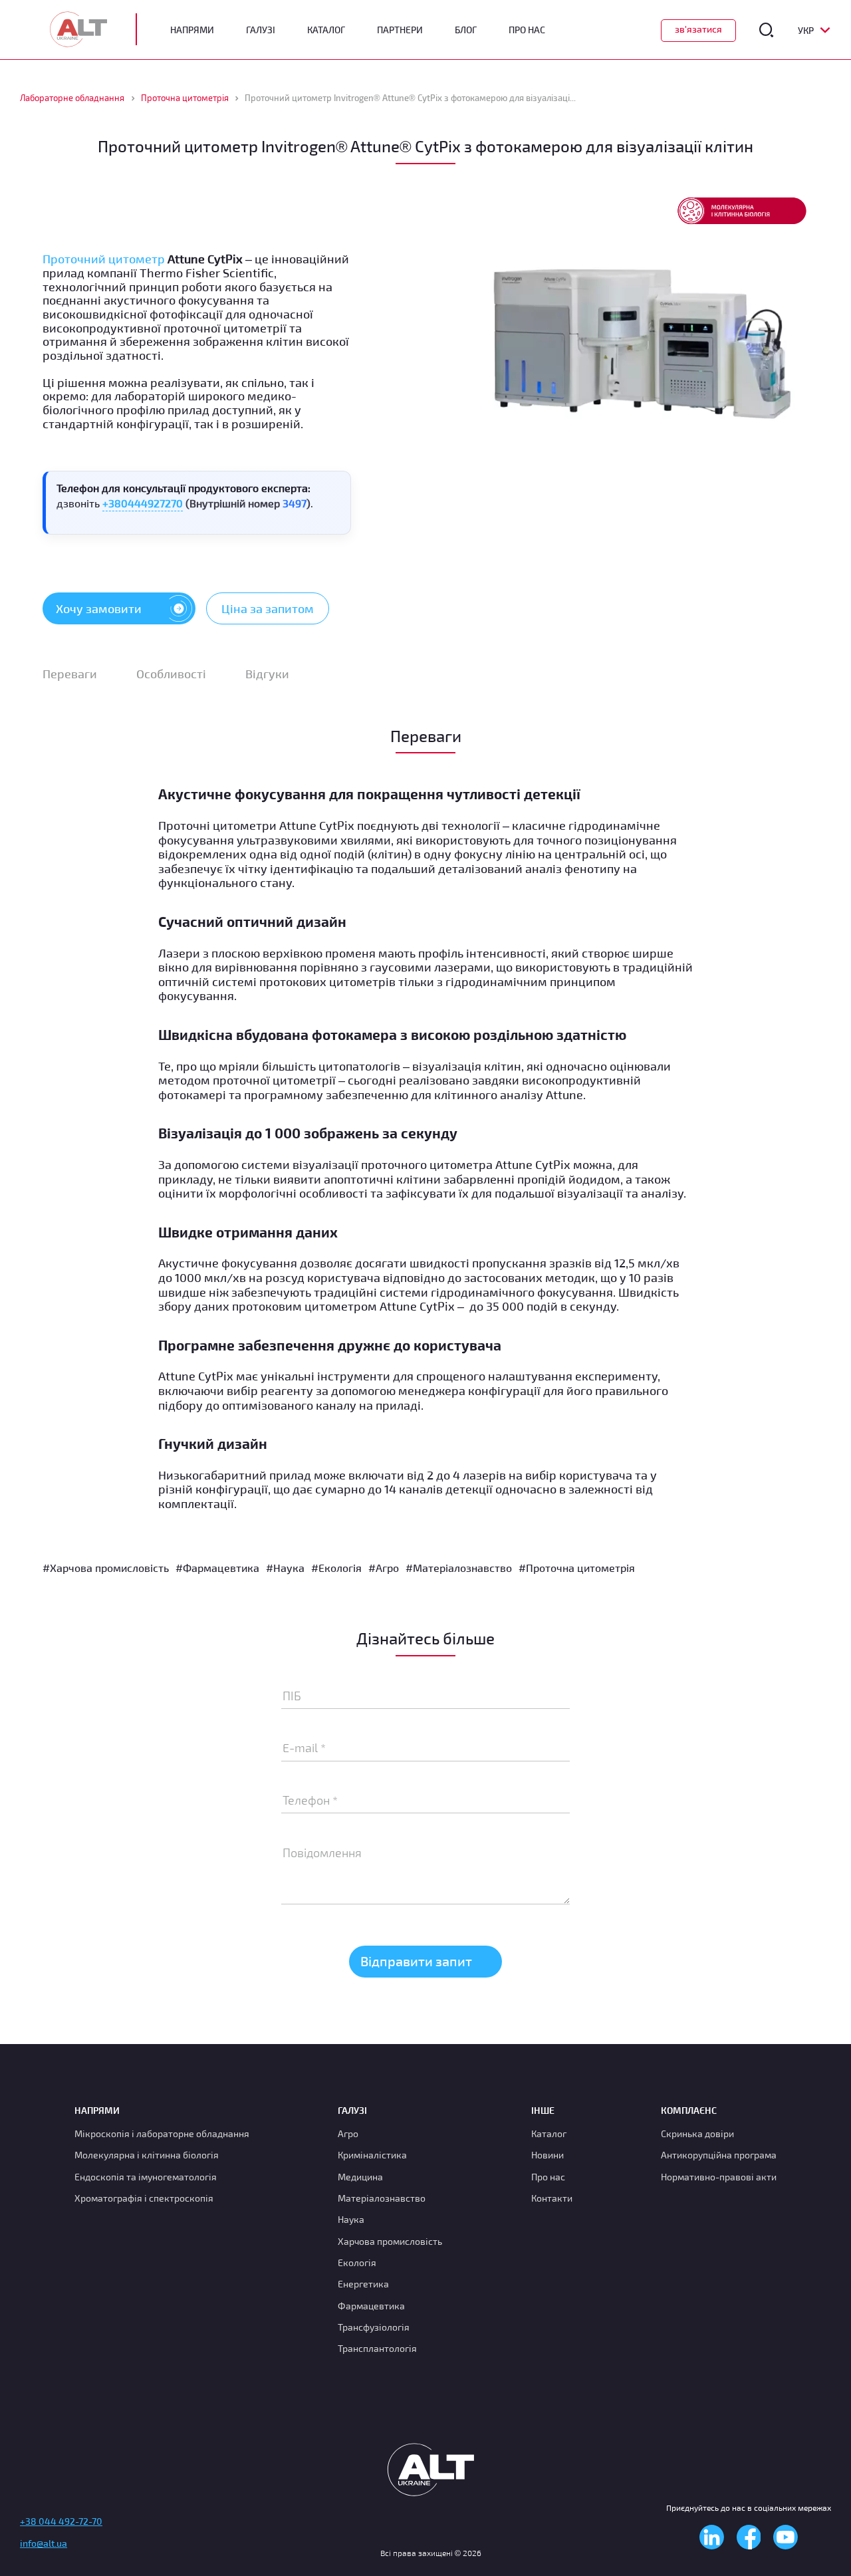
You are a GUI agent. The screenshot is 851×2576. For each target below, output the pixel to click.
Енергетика (363, 2284)
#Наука (285, 1568)
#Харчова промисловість (106, 1568)
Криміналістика (372, 2155)
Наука (351, 2219)
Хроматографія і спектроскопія (144, 2198)
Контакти (552, 2198)
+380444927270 (143, 503)
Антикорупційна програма (719, 2155)
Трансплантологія (377, 2348)
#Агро (384, 1568)
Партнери (400, 30)
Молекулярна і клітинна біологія (147, 2155)
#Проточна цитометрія (577, 1568)
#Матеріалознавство (459, 1568)
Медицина (360, 2177)
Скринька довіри (697, 2133)
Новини (547, 2155)
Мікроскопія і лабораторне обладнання (162, 2133)
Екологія (357, 2262)
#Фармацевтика (217, 1568)
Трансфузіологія (374, 2327)
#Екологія (336, 1568)
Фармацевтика (371, 2306)
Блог (466, 30)
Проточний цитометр (104, 259)
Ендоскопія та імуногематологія (146, 2177)
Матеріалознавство (382, 2198)
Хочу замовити (99, 608)
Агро (348, 2133)
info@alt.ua (44, 2543)
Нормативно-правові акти (719, 2177)
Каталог (326, 30)
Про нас (548, 2177)
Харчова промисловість (390, 2241)
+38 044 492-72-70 (61, 2521)
